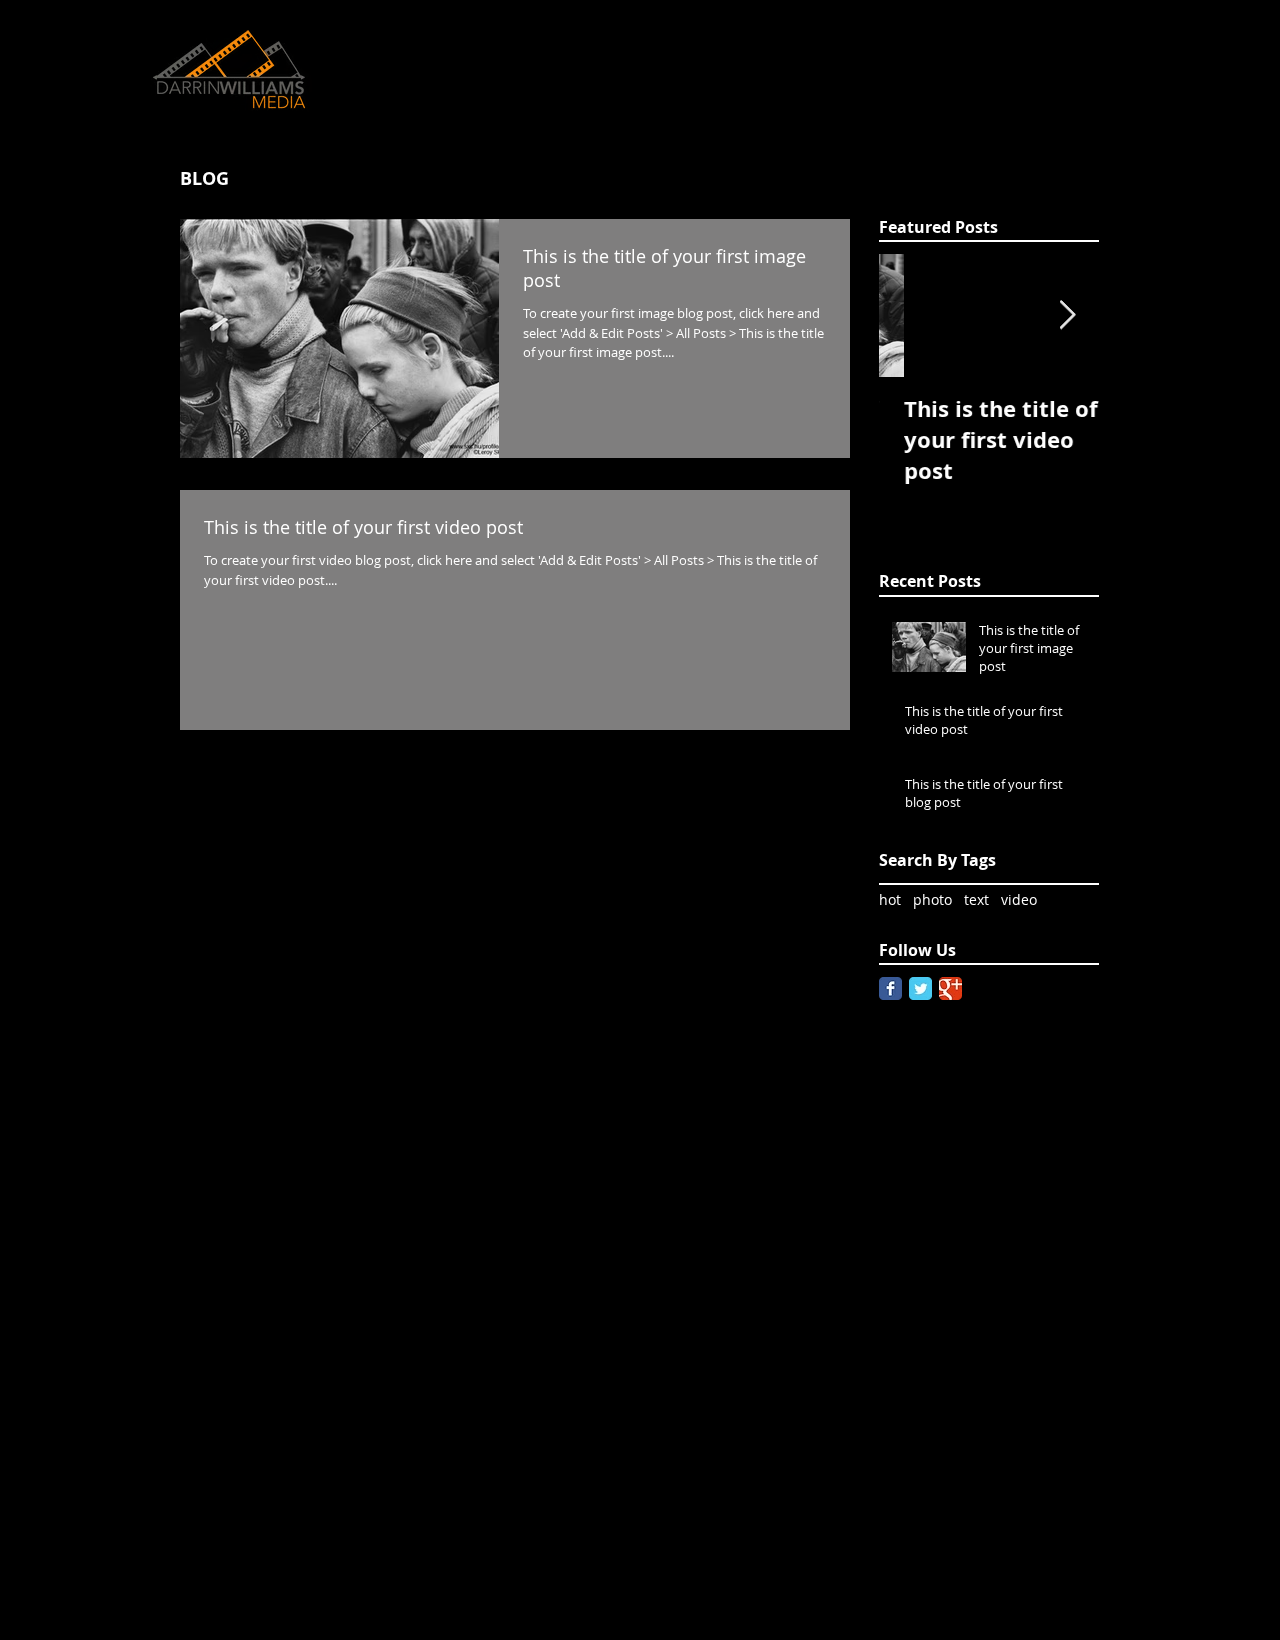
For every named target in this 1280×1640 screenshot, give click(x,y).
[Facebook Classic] (890, 988)
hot (890, 899)
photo (932, 899)
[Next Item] (1067, 316)
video (1019, 899)
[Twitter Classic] (920, 988)
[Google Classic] (950, 988)
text (976, 899)
